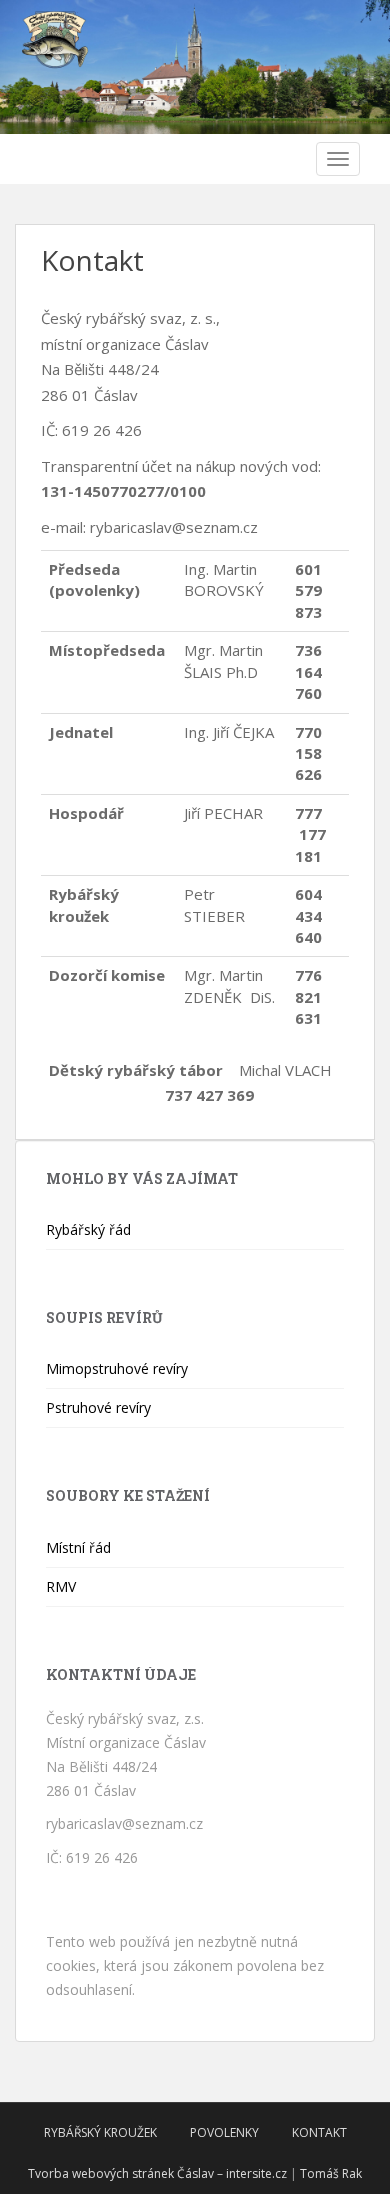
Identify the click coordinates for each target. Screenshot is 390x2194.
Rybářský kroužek (100, 2132)
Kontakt (319, 2132)
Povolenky (224, 2132)
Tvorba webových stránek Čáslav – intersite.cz (157, 2173)
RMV (61, 1586)
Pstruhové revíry (98, 1407)
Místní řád (78, 1547)
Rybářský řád (88, 1229)
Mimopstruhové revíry (117, 1368)
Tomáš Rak (331, 2173)
